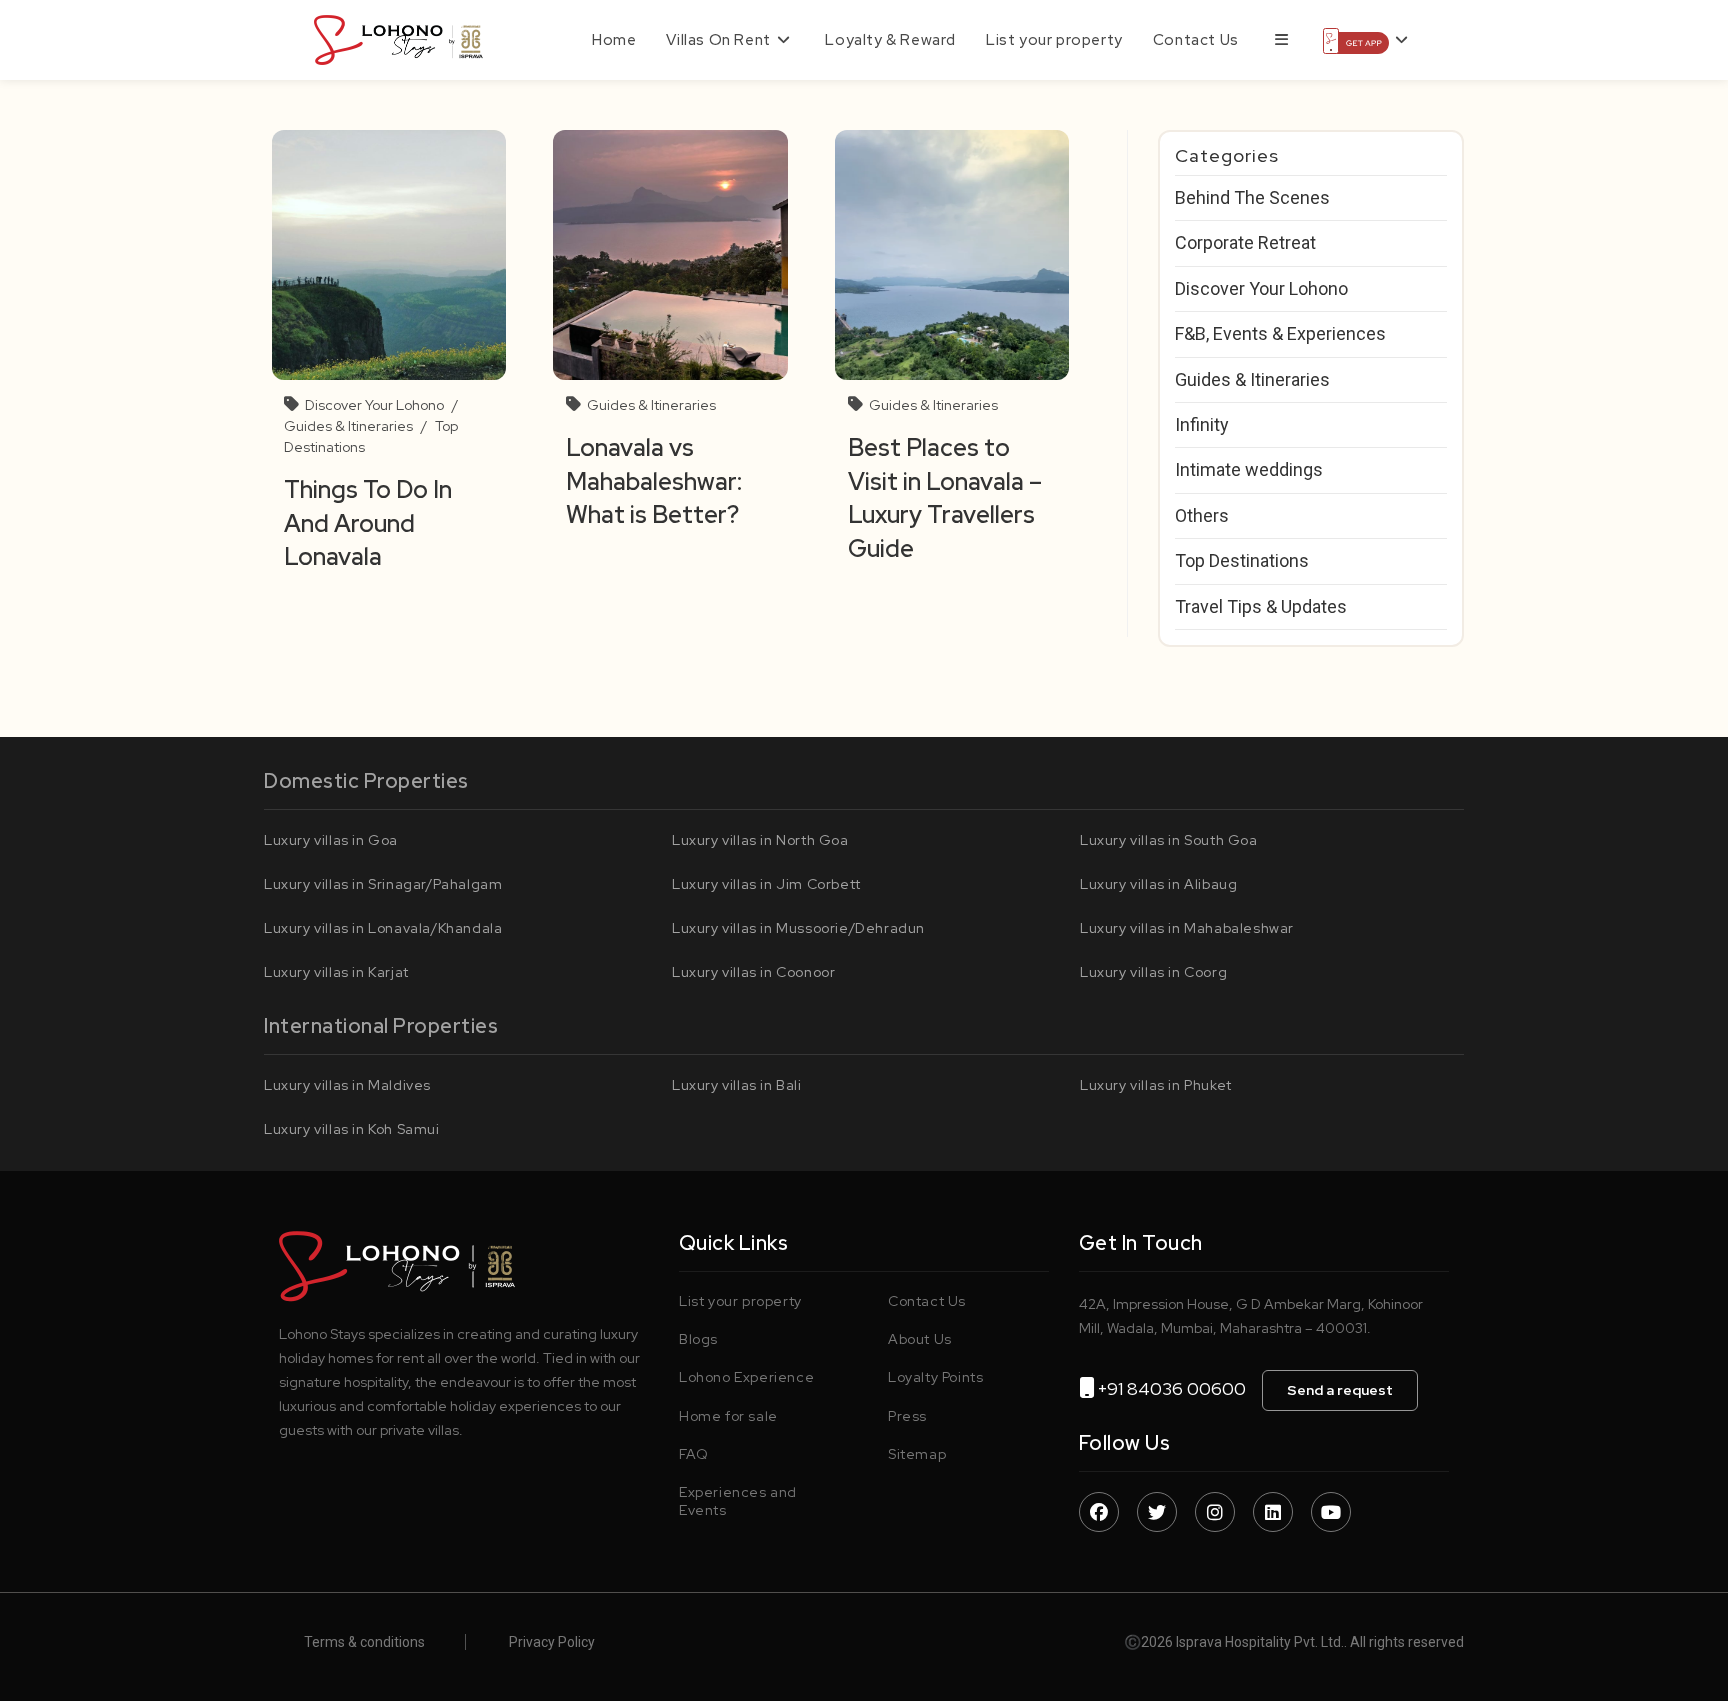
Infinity (1202, 424)
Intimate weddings (1249, 469)
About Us (920, 1339)
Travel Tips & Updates (1261, 606)
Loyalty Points (935, 1377)
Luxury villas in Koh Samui (352, 1129)
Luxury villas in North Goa (760, 840)
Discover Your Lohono (374, 405)
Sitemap (917, 1454)
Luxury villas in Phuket (1156, 1085)
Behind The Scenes (1252, 197)
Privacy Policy (552, 1642)
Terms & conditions (364, 1642)
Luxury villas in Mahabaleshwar (1187, 928)
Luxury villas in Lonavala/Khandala (383, 928)
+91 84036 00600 (1179, 1388)
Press (907, 1416)
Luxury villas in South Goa (1169, 840)
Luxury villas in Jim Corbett (766, 884)
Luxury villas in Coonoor (753, 972)
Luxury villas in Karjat (336, 972)
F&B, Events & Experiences (1280, 333)
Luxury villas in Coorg (1153, 972)
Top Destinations (1242, 560)
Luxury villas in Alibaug (1158, 884)
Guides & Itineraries (348, 426)
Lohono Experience (746, 1377)
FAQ (694, 1454)
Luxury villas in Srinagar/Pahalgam (383, 884)
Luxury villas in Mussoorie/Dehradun (798, 928)
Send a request (1340, 1390)
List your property (740, 1301)
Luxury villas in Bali (737, 1085)
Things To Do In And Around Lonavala (368, 523)
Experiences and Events (738, 1501)
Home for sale (728, 1416)
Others (1202, 515)
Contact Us (927, 1301)
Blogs (698, 1339)
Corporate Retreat (1245, 242)
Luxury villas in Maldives (347, 1085)
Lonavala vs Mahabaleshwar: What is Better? (655, 481)
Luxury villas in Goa (331, 840)
